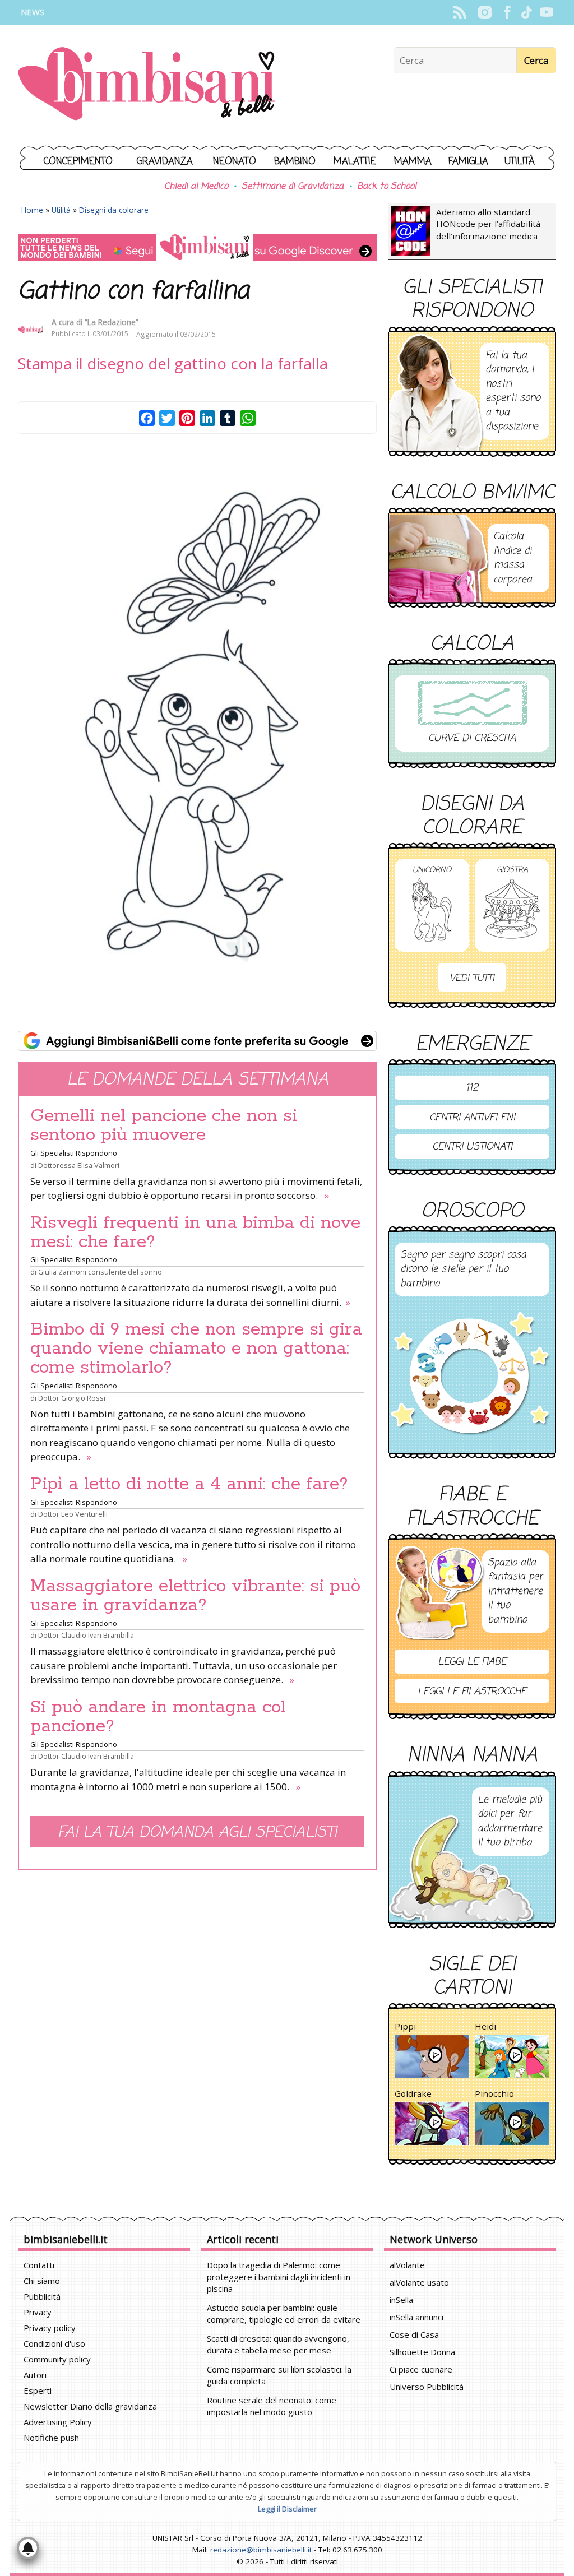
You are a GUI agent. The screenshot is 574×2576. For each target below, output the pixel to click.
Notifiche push (51, 2438)
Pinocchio (494, 2093)
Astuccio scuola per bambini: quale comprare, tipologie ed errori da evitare (284, 2313)
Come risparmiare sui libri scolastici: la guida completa (279, 2375)
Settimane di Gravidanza (293, 187)
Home (32, 210)
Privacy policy (50, 2328)
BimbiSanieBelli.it (147, 85)
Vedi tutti (472, 978)
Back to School (387, 187)
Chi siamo (42, 2281)
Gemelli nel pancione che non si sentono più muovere (164, 1125)
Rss (459, 12)
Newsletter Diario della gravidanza (90, 2406)
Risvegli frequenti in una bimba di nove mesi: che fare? (195, 1233)
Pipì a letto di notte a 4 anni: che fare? (189, 1484)
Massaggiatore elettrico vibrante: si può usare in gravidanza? (195, 1596)
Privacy (38, 2312)
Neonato (235, 162)
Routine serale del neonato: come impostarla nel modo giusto (272, 2406)
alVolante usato (419, 2282)
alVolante (407, 2265)
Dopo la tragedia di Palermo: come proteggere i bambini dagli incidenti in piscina (279, 2277)
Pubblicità (42, 2296)
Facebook (507, 12)
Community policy (57, 2359)
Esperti (38, 2390)
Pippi (405, 2026)
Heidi (485, 2026)
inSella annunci (416, 2317)
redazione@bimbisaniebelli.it (261, 2550)
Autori (35, 2375)
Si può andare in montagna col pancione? (158, 1717)
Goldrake (413, 2093)
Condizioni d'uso (54, 2343)
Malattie (355, 162)
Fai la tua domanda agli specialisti (197, 1833)
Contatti (39, 2265)
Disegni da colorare (114, 210)
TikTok (527, 12)
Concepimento (78, 162)
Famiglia (468, 162)
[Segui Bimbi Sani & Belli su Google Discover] (197, 247)
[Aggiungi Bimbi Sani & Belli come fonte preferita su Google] (197, 1041)
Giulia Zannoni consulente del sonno (100, 1272)
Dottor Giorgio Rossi (72, 1398)
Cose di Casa (414, 2334)
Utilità (520, 162)
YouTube (546, 12)
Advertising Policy (58, 2422)
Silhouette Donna (422, 2352)
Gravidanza (165, 162)
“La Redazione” (112, 322)
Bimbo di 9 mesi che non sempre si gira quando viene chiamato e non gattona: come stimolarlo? (196, 1349)
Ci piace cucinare (421, 2369)
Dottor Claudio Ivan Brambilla (86, 1635)
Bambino (295, 162)
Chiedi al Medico (196, 187)
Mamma (413, 162)
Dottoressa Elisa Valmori (79, 1165)
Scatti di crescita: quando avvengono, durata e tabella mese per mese (278, 2344)
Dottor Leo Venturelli (73, 1514)
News (33, 12)
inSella (401, 2300)
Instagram (485, 12)
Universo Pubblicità (427, 2387)
